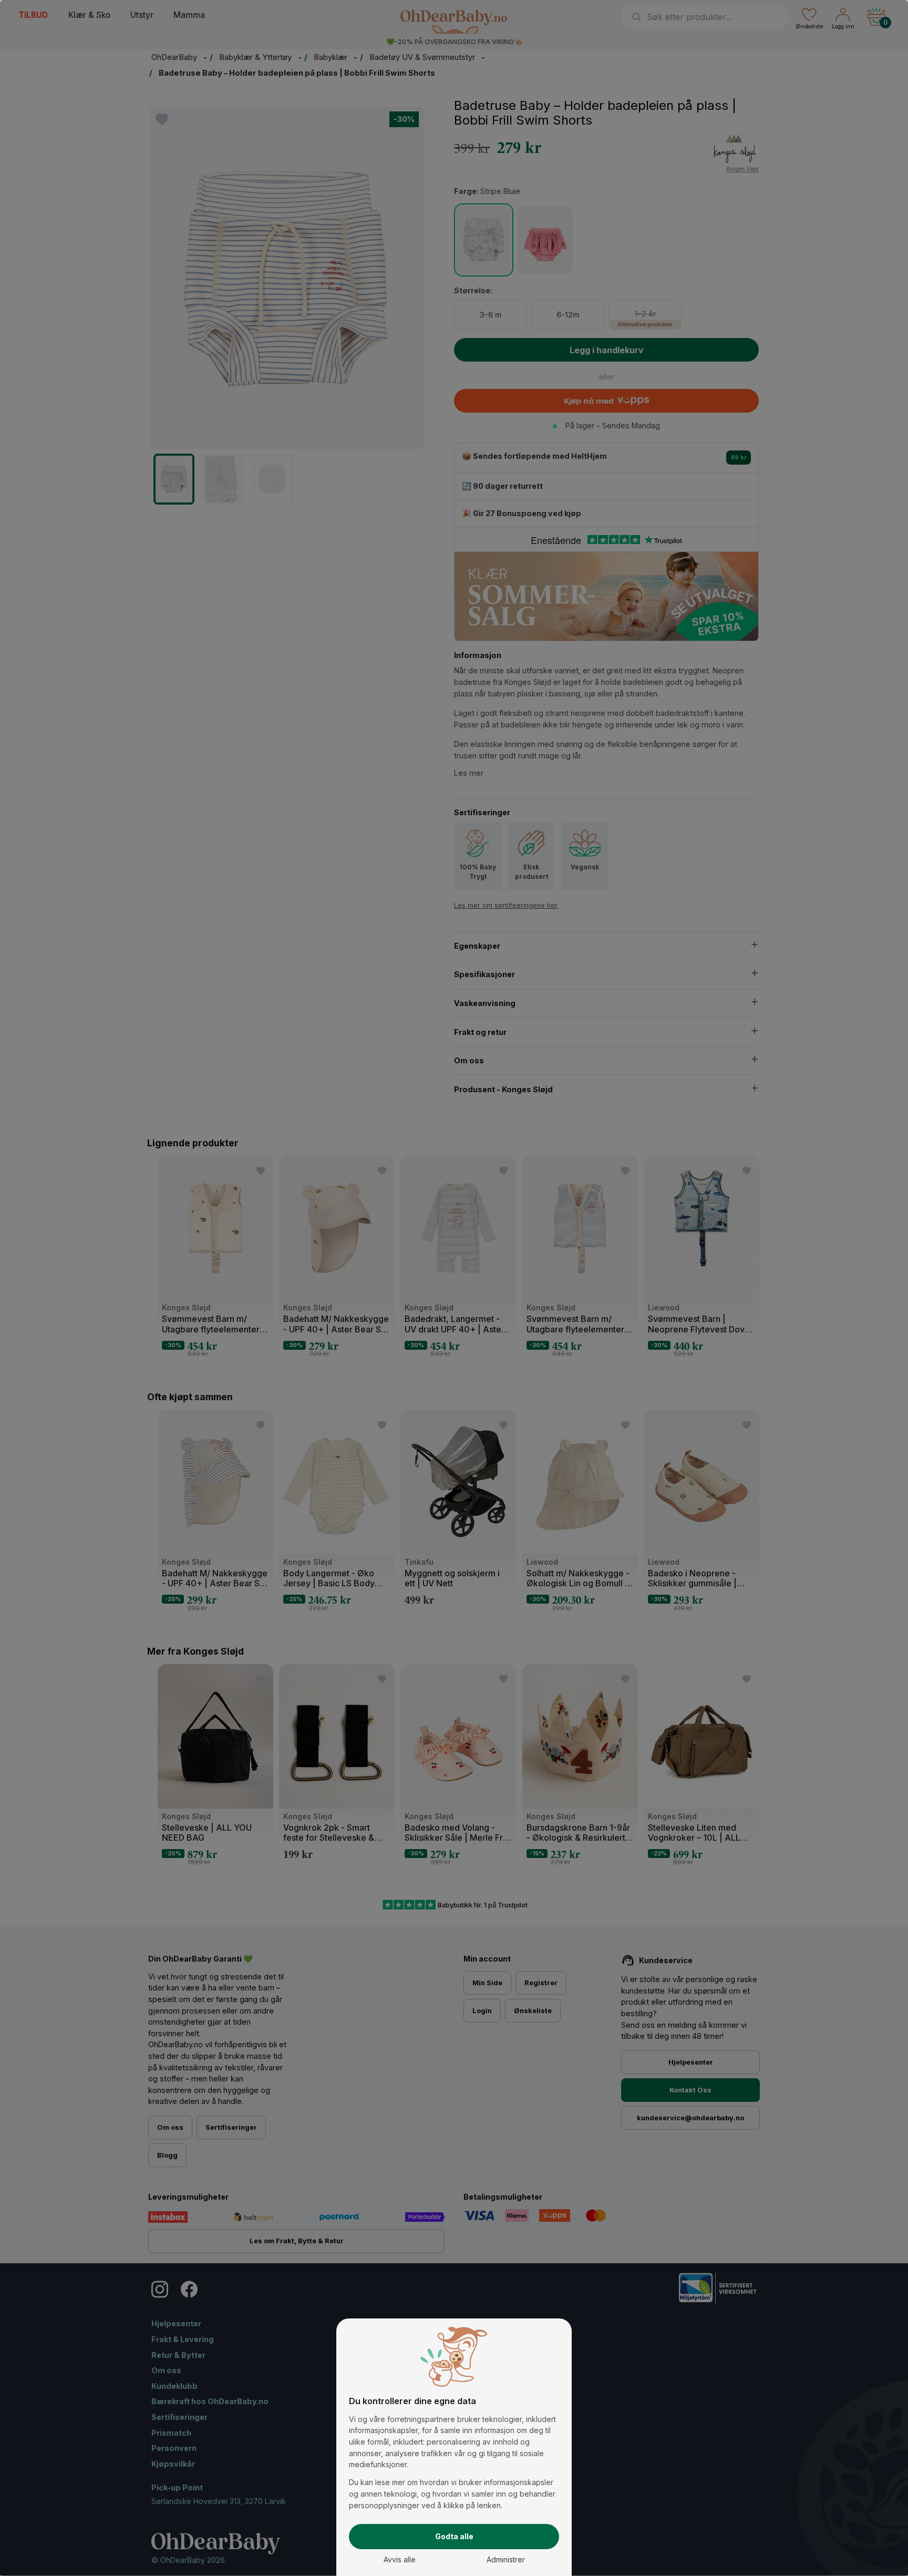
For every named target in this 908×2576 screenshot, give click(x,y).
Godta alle (454, 2536)
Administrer (506, 2559)
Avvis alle (400, 2559)
